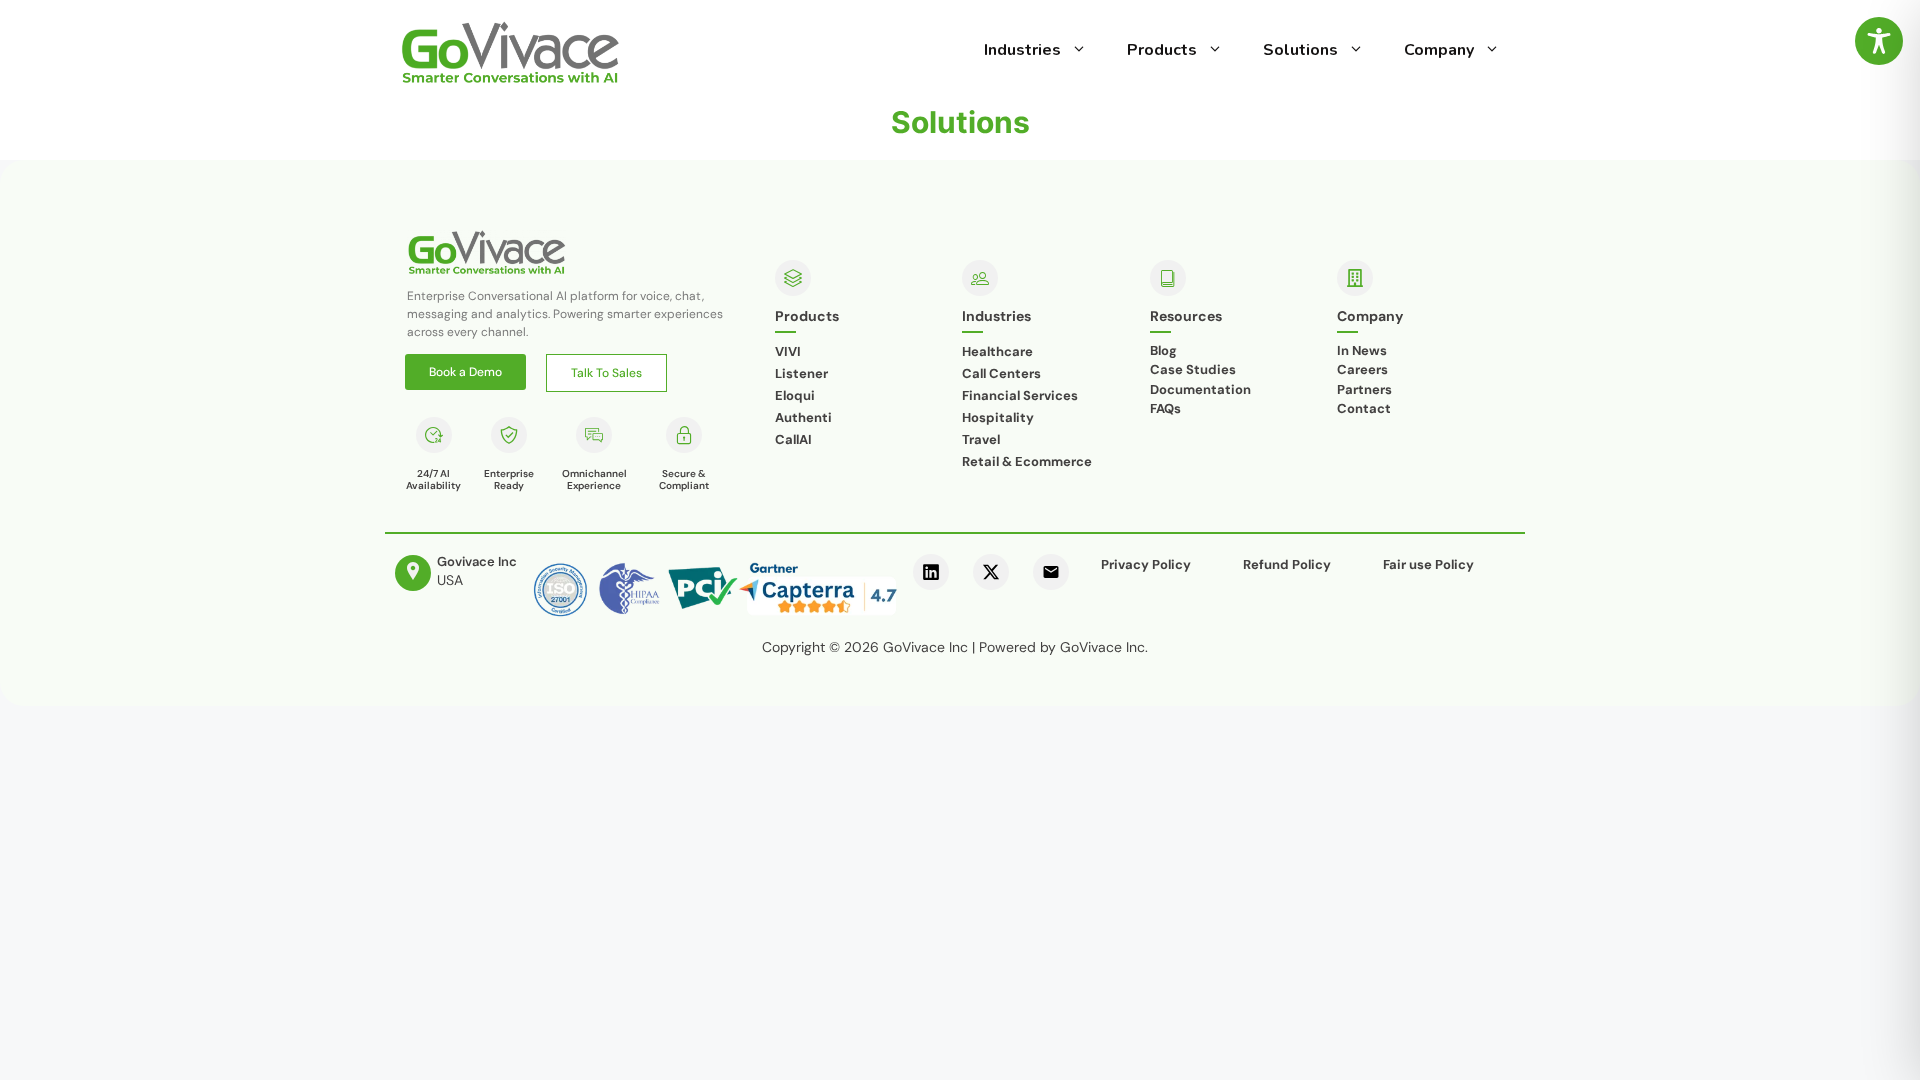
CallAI (793, 439)
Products (1162, 50)
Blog (1163, 350)
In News (1362, 350)
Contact (1364, 408)
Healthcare (997, 351)
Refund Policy (1287, 564)
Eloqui (795, 395)
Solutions (1300, 50)
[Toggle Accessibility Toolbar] (1879, 41)
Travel (981, 439)
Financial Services (1020, 395)
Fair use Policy (1428, 564)
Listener (801, 373)
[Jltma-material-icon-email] (1051, 572)
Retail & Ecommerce (1027, 461)
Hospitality (998, 417)
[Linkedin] (931, 572)
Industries (1022, 50)
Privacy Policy (1146, 564)
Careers (1362, 369)
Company (1439, 50)
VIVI (788, 351)
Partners (1364, 389)
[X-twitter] (991, 572)
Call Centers (1001, 373)
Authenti (803, 417)
